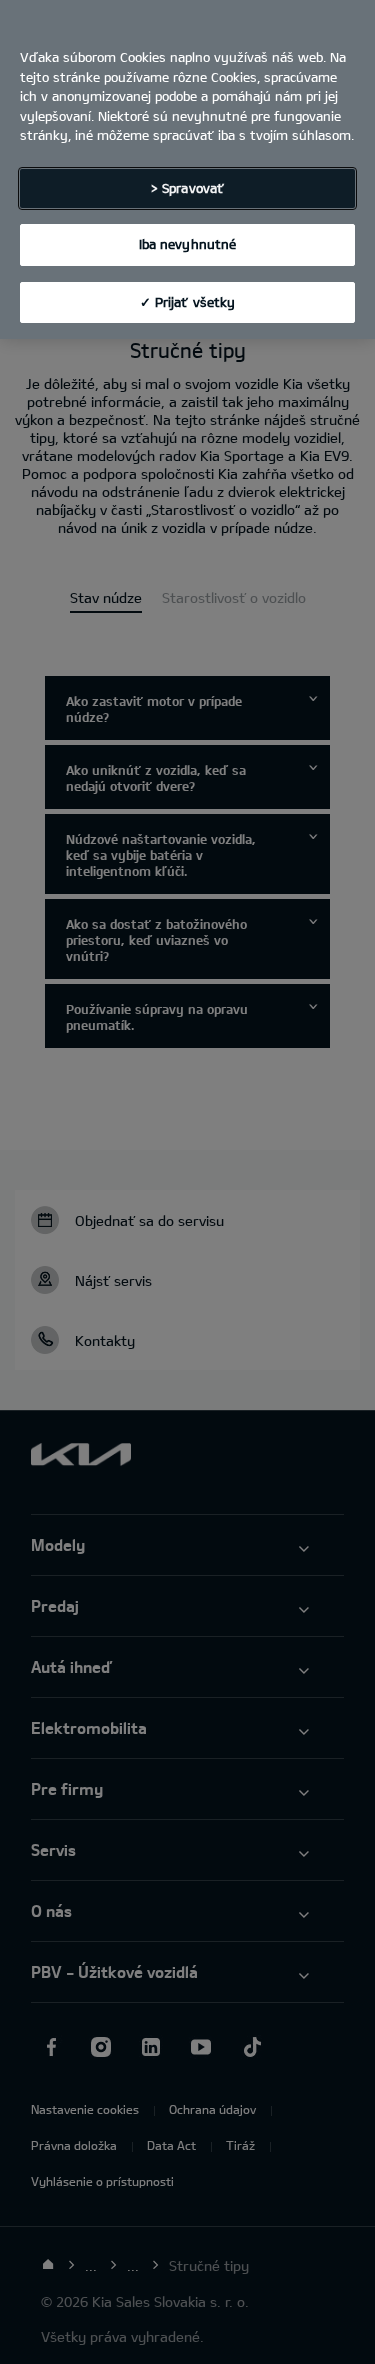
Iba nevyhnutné (188, 244)
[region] (187, 169)
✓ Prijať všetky (188, 302)
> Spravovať (187, 188)
